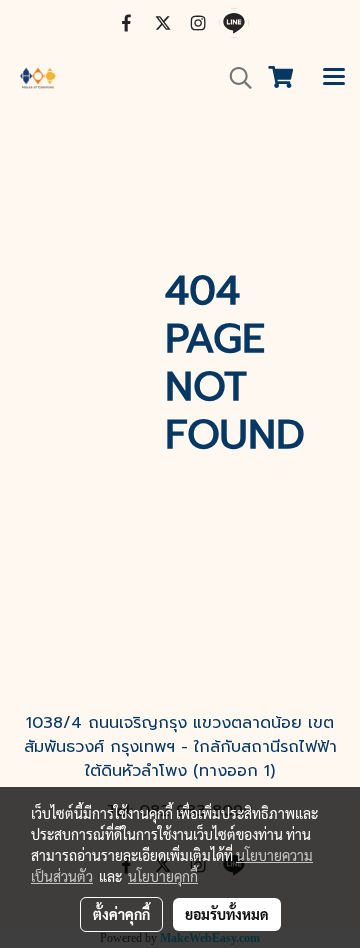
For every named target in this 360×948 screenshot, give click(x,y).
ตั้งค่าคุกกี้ (121, 914)
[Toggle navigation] (334, 78)
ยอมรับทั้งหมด (227, 914)
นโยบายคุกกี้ (163, 876)
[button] (234, 78)
